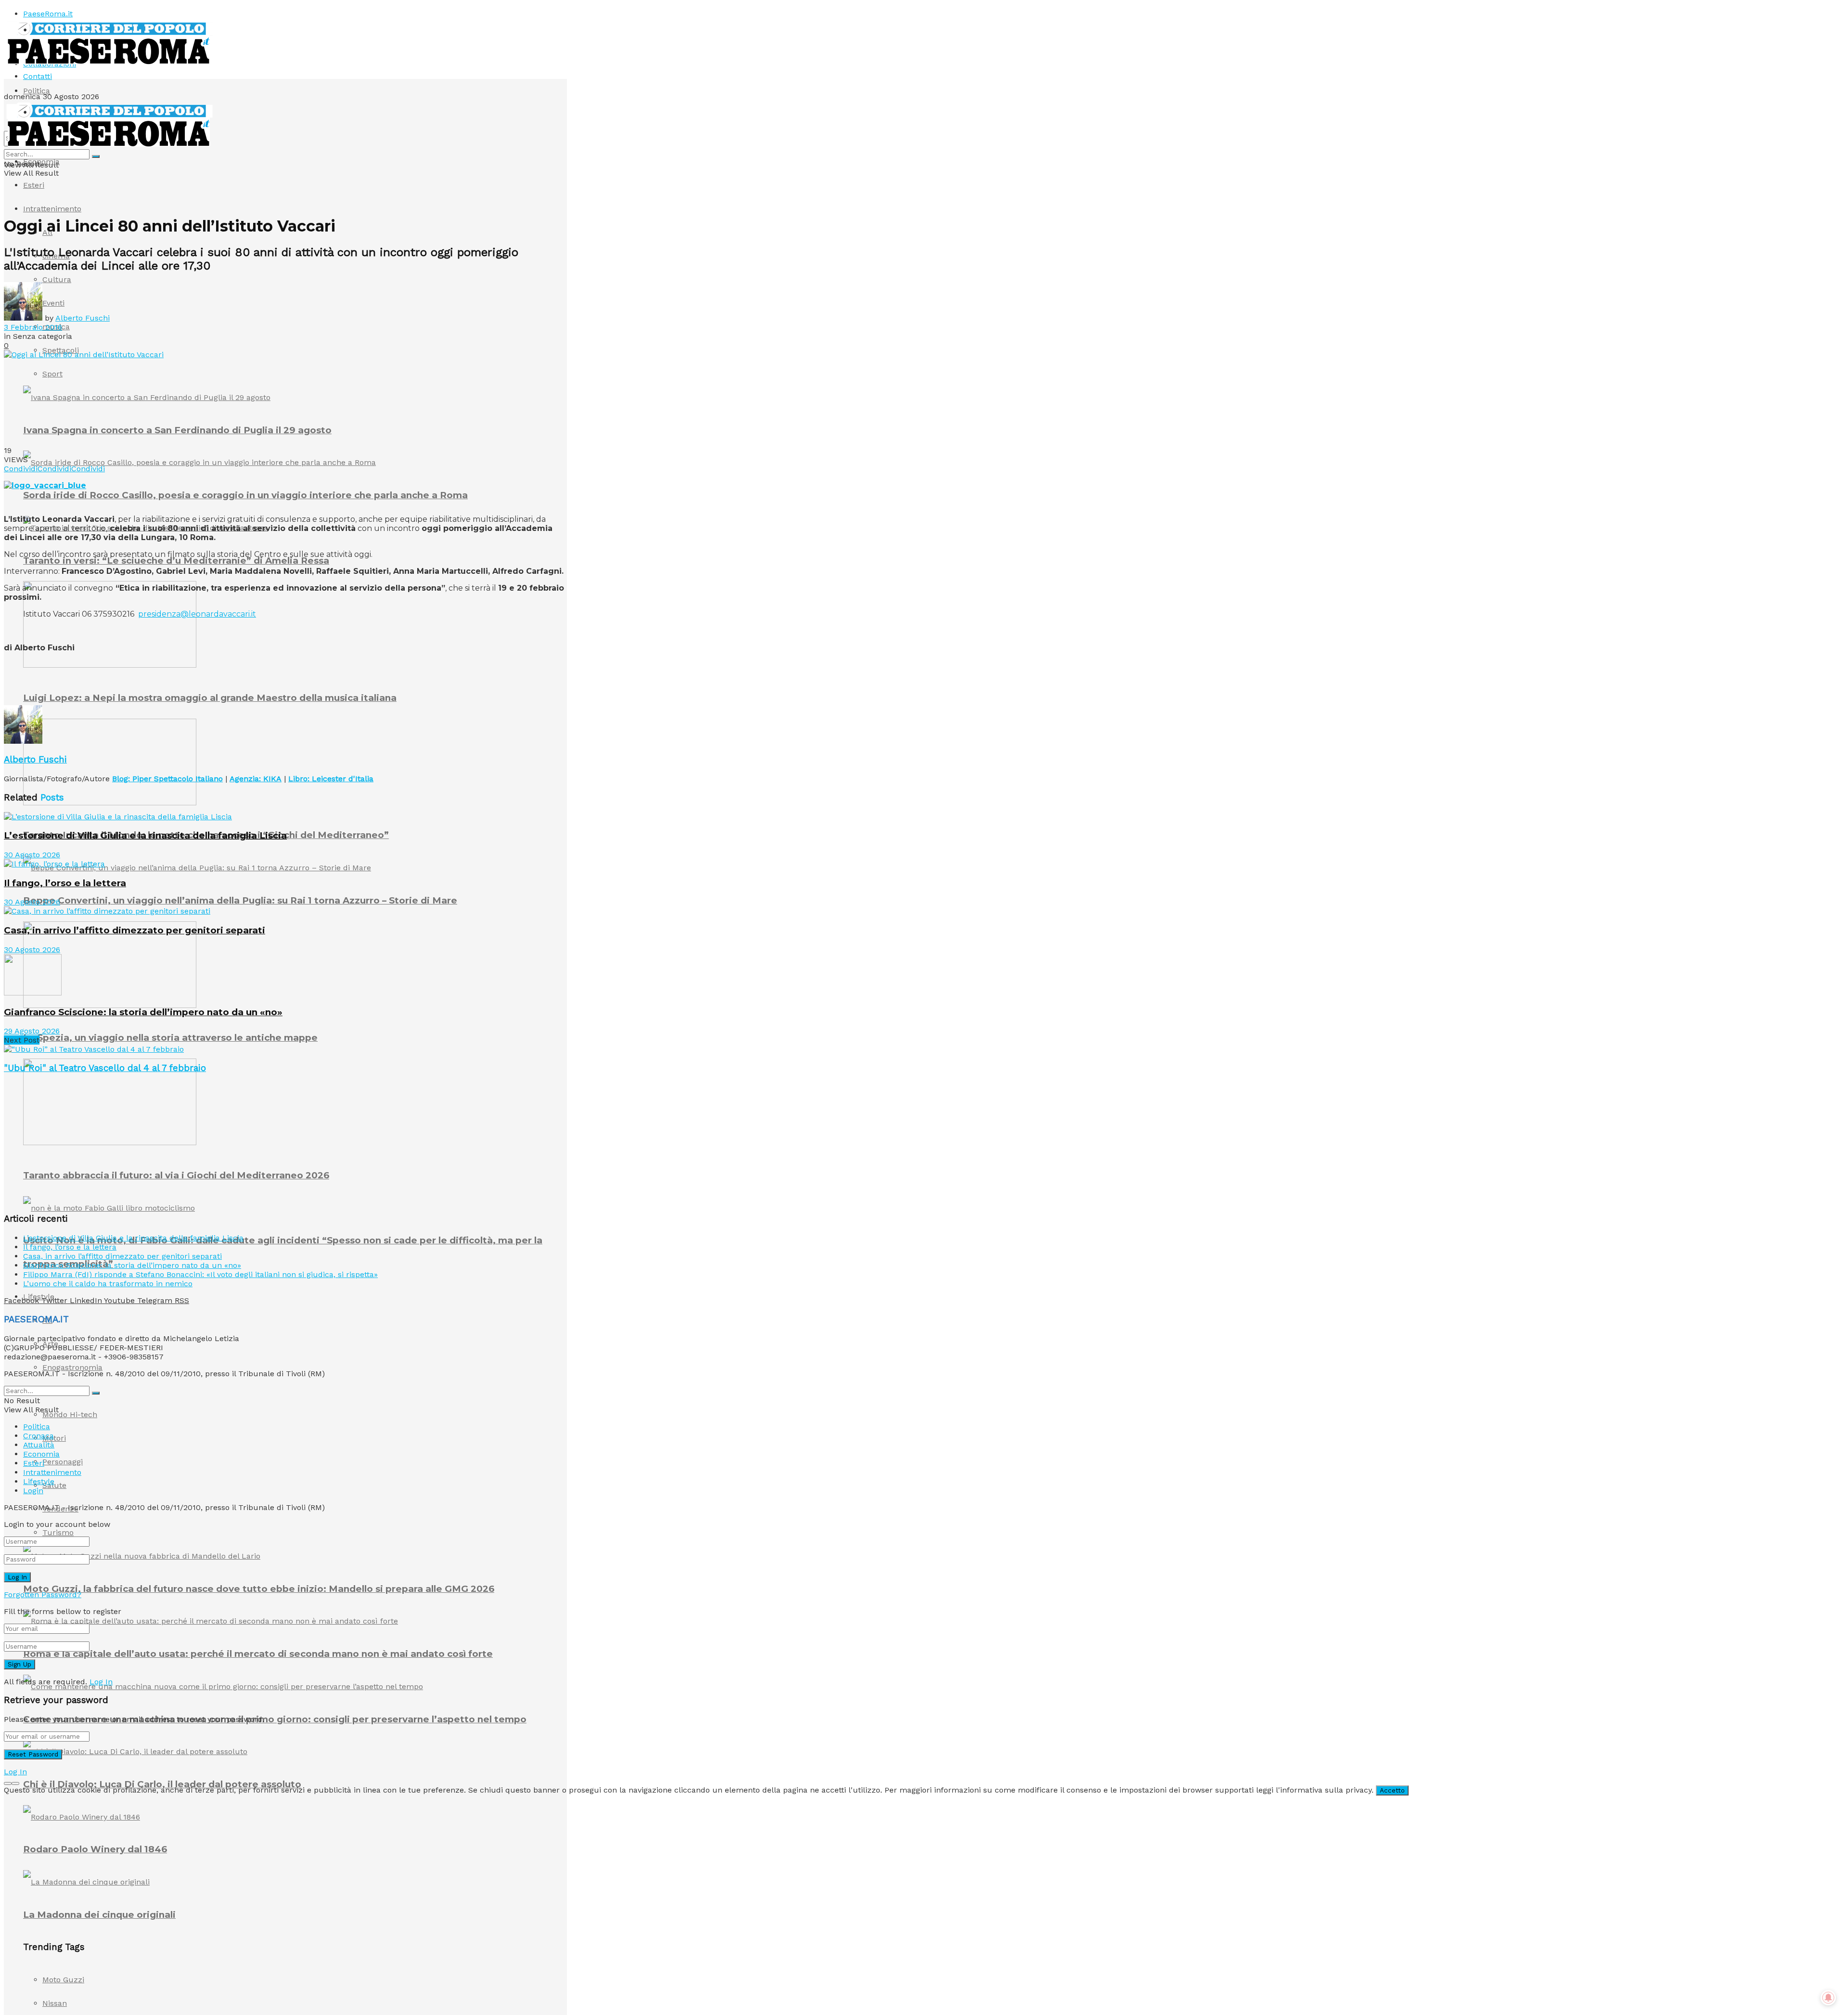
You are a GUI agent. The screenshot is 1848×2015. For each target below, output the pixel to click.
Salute (54, 1485)
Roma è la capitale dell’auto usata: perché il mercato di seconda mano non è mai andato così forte (258, 1654)
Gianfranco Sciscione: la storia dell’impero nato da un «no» (143, 1012)
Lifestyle (39, 1481)
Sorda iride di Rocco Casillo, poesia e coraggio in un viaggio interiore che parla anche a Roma (245, 495)
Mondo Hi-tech (70, 1414)
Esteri (34, 185)
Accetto (1392, 1790)
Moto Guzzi (63, 1980)
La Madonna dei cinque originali (99, 1915)
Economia (41, 161)
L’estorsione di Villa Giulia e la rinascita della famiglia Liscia (145, 835)
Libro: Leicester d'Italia (331, 779)
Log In (101, 1682)
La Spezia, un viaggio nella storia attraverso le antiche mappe (170, 1038)
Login (33, 1491)
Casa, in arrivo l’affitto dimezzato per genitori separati (135, 930)
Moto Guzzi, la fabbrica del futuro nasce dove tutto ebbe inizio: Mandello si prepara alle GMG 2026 (259, 1589)
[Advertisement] (179, 682)
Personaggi (63, 1462)
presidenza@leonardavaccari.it (197, 614)
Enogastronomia (72, 1367)
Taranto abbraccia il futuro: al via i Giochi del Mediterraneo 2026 (176, 1175)
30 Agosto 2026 (32, 855)
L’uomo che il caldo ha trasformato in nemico (108, 1284)
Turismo (58, 1532)
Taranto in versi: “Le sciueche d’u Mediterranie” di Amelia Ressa (176, 561)
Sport (52, 374)
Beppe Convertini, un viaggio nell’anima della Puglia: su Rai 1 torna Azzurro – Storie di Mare (240, 900)
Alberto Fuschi (83, 318)
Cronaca (38, 1436)
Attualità (39, 1445)
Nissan (55, 2003)
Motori (54, 1438)
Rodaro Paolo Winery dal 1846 (95, 1849)
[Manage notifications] (1828, 1998)
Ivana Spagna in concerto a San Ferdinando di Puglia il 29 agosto (177, 430)
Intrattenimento (52, 209)
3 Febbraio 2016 (33, 327)
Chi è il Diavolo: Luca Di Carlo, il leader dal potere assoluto (162, 1784)
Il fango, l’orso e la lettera (65, 883)
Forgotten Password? (43, 1595)
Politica (37, 91)
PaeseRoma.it (48, 14)
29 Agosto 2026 (32, 1031)
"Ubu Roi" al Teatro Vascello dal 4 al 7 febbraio (105, 1068)
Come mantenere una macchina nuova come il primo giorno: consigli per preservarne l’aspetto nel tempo (275, 1719)
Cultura (57, 279)
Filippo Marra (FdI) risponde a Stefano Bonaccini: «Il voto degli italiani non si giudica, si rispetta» (200, 1274)
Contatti (38, 76)
